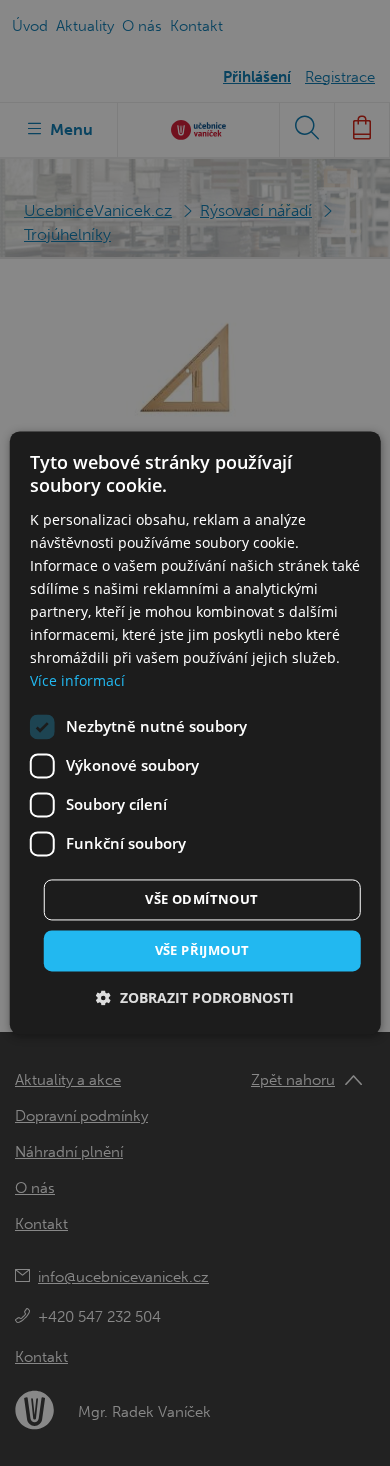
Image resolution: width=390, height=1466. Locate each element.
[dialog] (195, 732)
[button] (195, 998)
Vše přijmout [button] (202, 950)
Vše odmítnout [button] (201, 899)
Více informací (77, 681)
